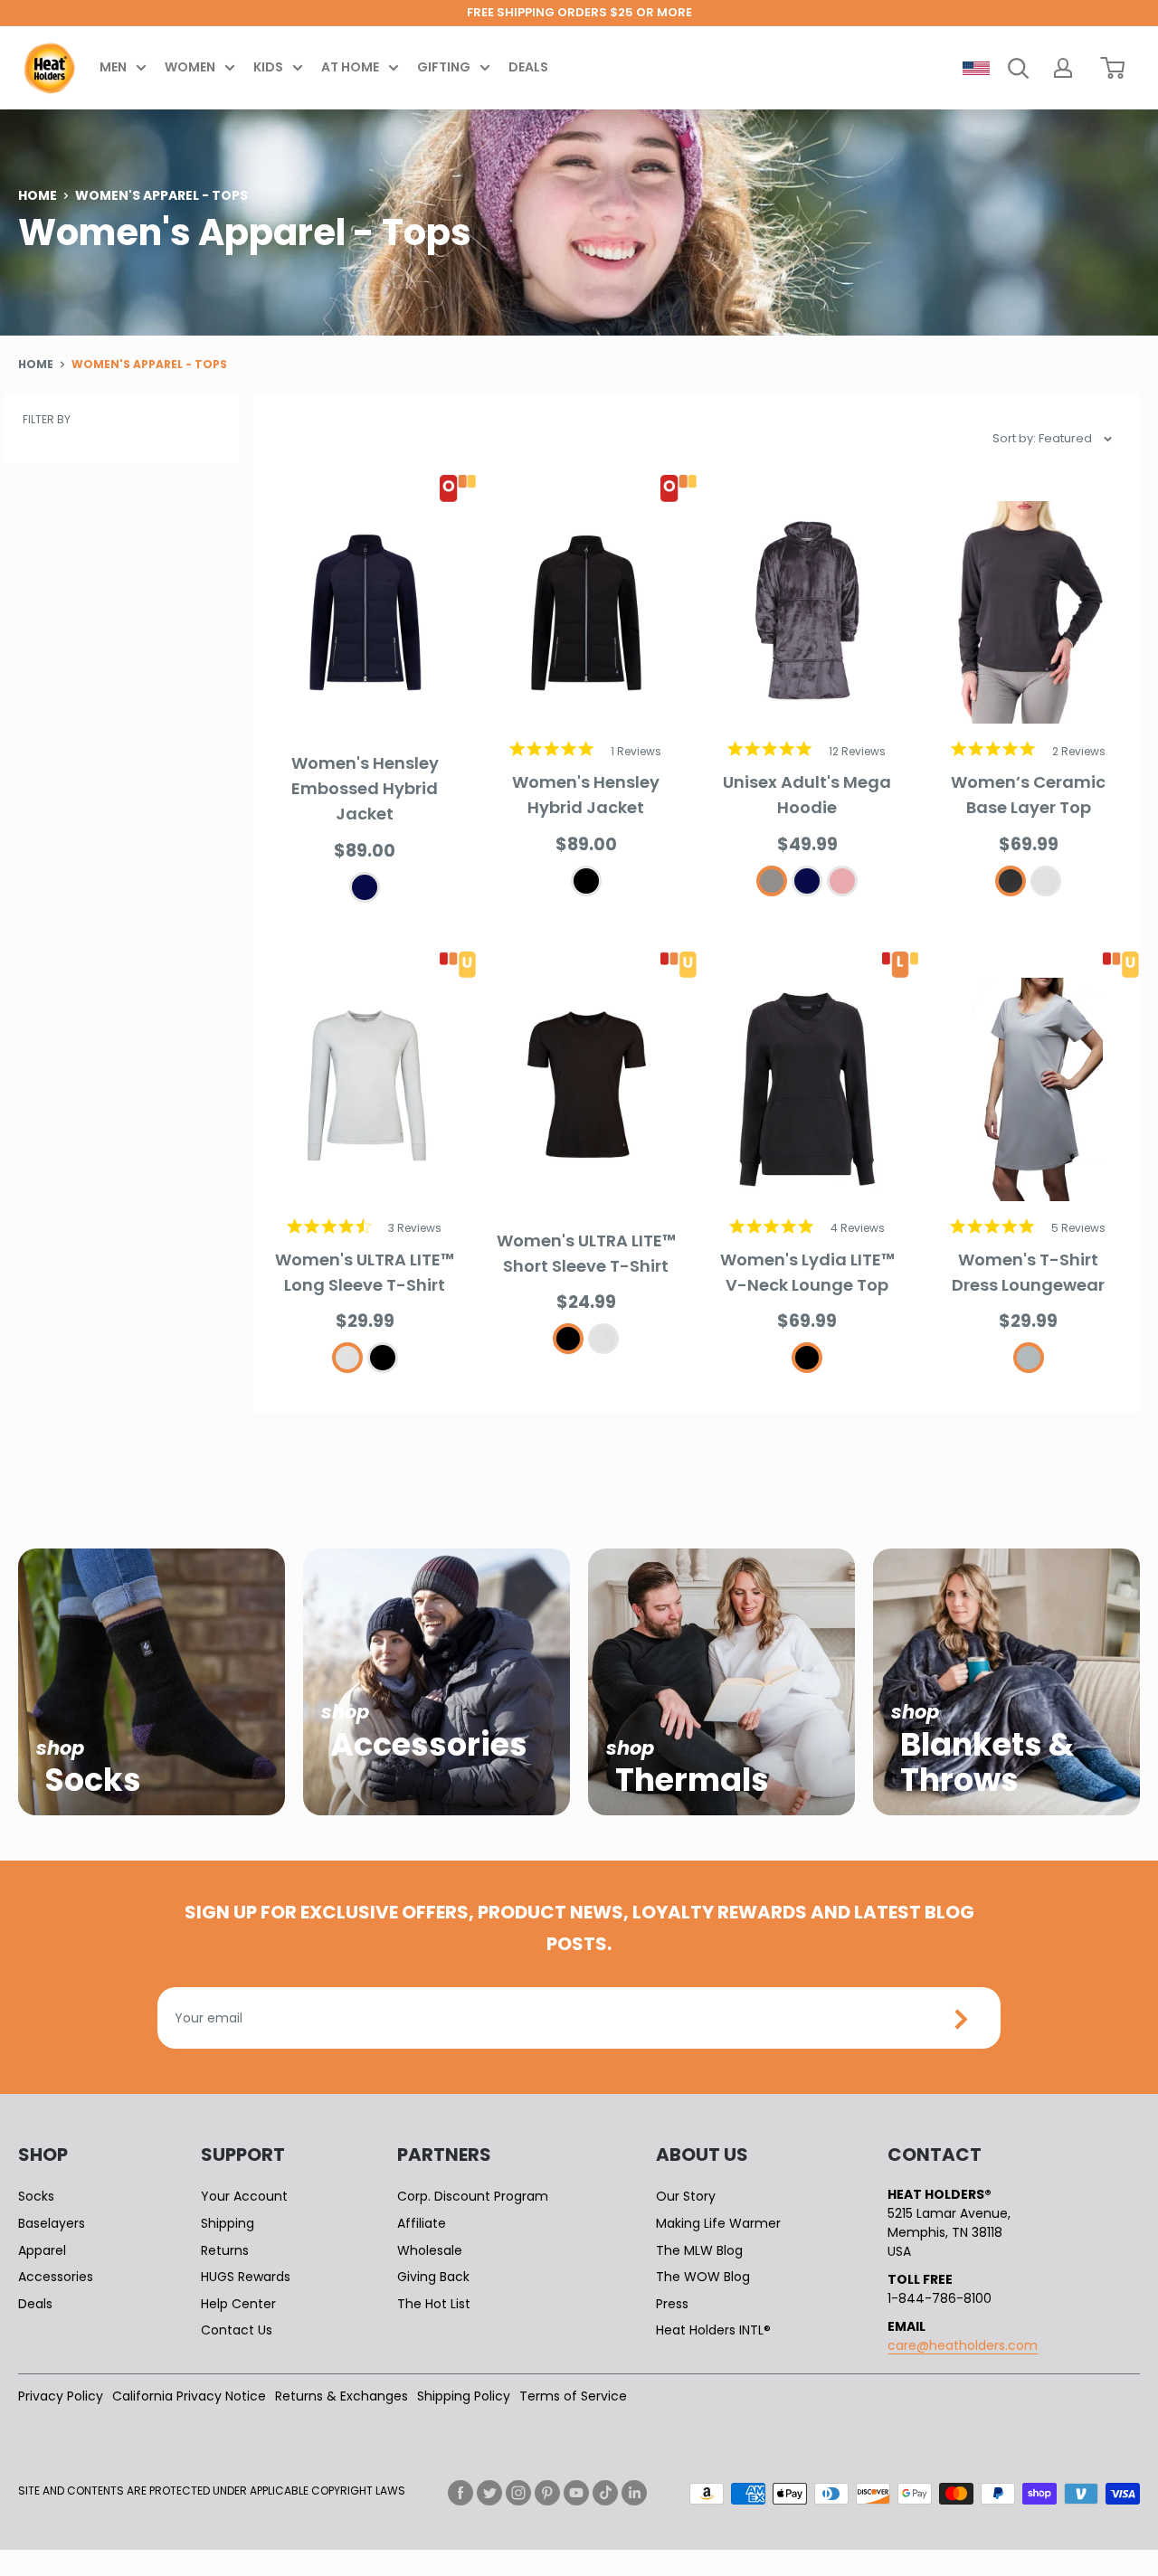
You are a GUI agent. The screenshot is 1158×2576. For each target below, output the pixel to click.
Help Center (238, 2304)
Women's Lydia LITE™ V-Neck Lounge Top (807, 1272)
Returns (225, 2250)
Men (113, 67)
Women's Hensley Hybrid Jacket (586, 795)
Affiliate (422, 2223)
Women (190, 67)
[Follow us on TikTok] (605, 2493)
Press (672, 2304)
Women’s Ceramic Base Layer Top (1028, 795)
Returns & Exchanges (342, 2396)
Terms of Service (573, 2396)
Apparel (42, 2250)
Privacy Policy (61, 2396)
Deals (528, 67)
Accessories (56, 2277)
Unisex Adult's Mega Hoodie (807, 795)
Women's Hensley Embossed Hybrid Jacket (365, 788)
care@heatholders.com (963, 2345)
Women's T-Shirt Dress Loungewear (1028, 1272)
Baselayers (52, 2223)
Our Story (686, 2196)
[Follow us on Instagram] (518, 2493)
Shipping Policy (464, 2396)
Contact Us (237, 2330)
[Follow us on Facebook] (460, 2493)
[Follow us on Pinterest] (547, 2493)
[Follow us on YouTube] (576, 2493)
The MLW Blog (699, 2250)
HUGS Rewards (246, 2277)
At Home (350, 67)
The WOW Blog (703, 2277)
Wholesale (430, 2250)
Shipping (228, 2223)
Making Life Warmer (718, 2223)
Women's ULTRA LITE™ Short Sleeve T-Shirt (586, 1253)
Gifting (444, 67)
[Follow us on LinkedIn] (634, 2493)
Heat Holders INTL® (713, 2330)
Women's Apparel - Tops (149, 364)
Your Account (244, 2196)
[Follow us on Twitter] (489, 2493)
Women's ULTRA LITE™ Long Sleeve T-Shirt (365, 1272)
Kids (268, 67)
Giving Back (433, 2277)
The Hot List (434, 2304)
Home (38, 194)
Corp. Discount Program (473, 2196)
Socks (36, 2196)
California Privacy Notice (189, 2396)
